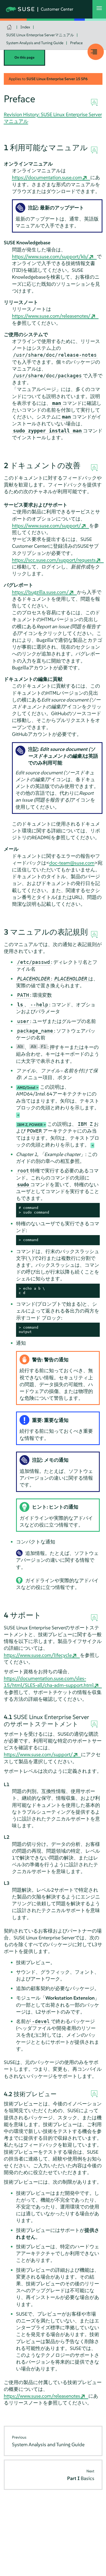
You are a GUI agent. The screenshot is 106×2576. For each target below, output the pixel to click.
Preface (76, 43)
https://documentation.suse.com (47, 177)
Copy (93, 1208)
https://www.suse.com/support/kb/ (50, 256)
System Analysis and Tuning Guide (35, 43)
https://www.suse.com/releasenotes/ (51, 316)
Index (25, 27)
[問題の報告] (94, 150)
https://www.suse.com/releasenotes (42, 2396)
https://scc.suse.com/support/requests (54, 560)
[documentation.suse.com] (10, 27)
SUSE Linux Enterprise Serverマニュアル (40, 35)
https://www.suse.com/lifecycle (38, 1655)
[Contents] (96, 52)
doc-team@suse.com (72, 863)
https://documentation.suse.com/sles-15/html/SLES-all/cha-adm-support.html (49, 1682)
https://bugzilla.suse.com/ (40, 592)
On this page (24, 57)
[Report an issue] (94, 103)
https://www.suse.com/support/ (46, 526)
